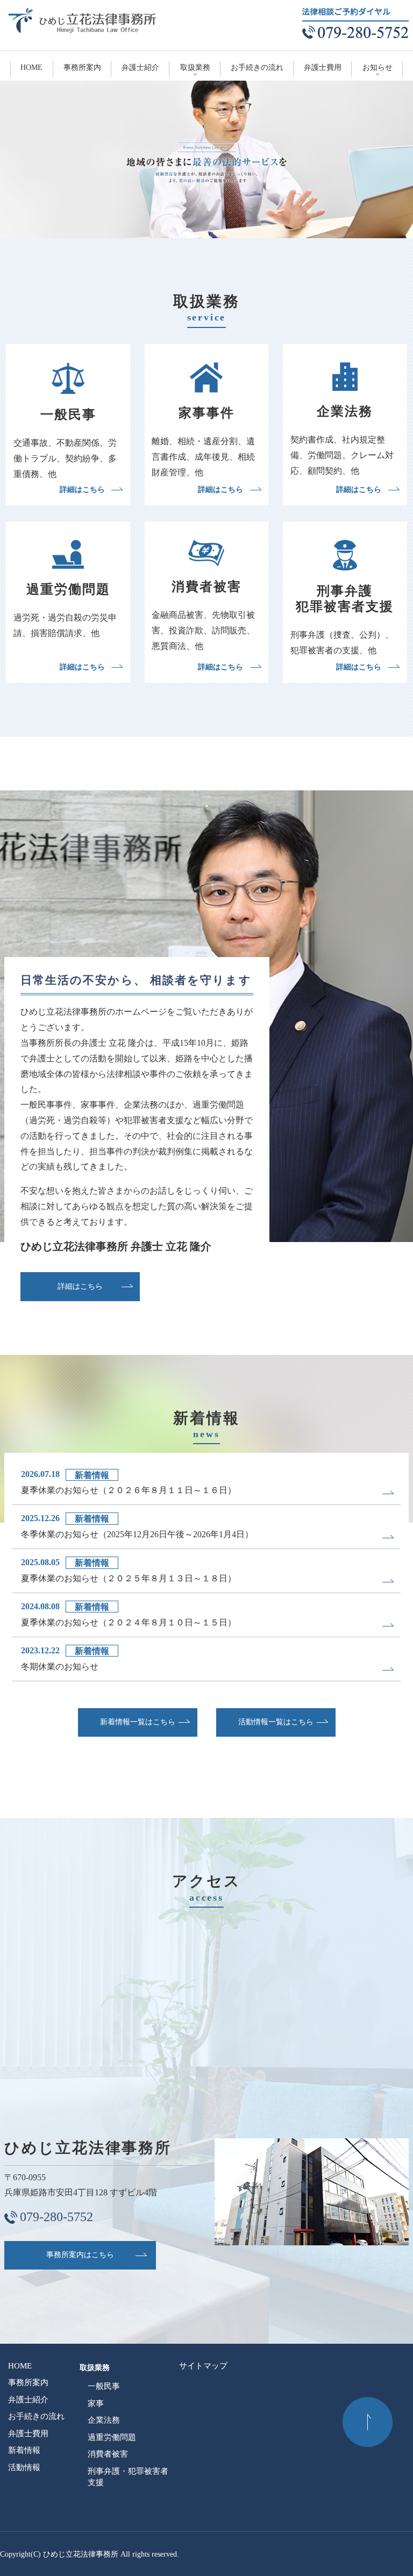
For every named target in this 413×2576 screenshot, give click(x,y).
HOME (31, 67)
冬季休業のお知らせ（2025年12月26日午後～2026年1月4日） (137, 1534)
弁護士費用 (323, 67)
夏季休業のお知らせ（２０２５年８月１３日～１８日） (129, 1578)
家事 (96, 2403)
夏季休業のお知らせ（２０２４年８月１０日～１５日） (129, 1622)
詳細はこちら (82, 490)
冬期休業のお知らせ (60, 1667)
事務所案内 (82, 67)
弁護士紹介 (140, 67)
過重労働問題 (112, 2437)
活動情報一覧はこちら (276, 1722)
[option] (206, 159)
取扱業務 (195, 67)
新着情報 (24, 2450)
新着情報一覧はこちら (138, 1722)
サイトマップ (203, 2366)
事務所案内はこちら (80, 2255)
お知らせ (378, 67)
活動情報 (24, 2467)
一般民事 (104, 2386)
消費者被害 (108, 2454)
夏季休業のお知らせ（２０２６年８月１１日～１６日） (129, 1490)
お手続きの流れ (257, 67)
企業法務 (104, 2420)
